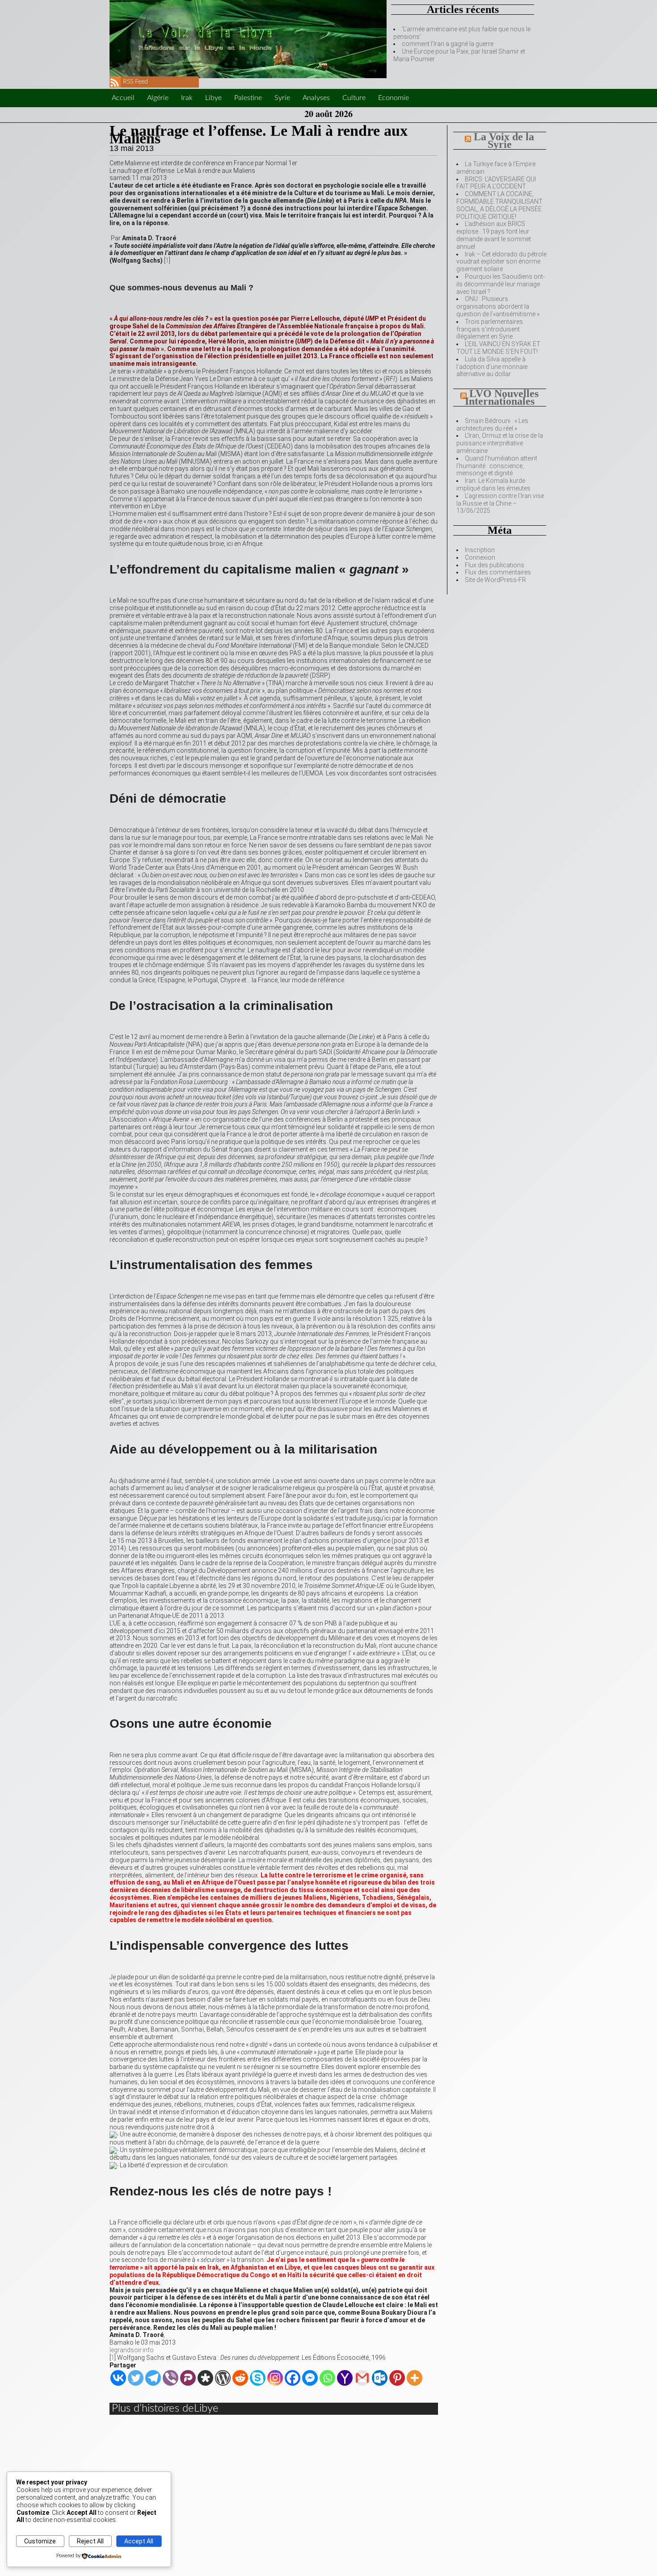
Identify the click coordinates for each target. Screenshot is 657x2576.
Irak (187, 98)
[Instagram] (275, 2378)
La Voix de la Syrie (504, 140)
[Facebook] (293, 2378)
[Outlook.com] (380, 2378)
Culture (354, 98)
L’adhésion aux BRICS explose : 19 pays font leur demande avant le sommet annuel (494, 235)
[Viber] (171, 2378)
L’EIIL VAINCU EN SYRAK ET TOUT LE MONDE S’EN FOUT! (498, 348)
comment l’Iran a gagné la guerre (448, 44)
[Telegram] (153, 2378)
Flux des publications (495, 565)
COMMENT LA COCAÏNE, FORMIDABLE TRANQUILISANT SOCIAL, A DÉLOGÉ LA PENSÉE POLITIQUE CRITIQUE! (499, 205)
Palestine (248, 98)
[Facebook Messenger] (310, 2378)
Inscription (480, 550)
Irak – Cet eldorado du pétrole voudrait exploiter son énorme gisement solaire (501, 262)
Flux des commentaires (498, 572)
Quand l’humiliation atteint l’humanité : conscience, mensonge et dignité (497, 466)
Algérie (158, 98)
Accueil (123, 98)
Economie (394, 98)
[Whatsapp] (327, 2378)
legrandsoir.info (132, 2350)
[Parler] (188, 2378)
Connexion (480, 557)
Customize (40, 2541)
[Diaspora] (205, 2378)
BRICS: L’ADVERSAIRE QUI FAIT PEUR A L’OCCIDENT (496, 183)
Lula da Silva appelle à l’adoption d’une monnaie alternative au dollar (492, 367)
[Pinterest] (397, 2378)
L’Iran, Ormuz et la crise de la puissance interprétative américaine (500, 443)
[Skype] (258, 2378)
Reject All (90, 2541)
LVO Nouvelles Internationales (502, 397)
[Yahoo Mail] (345, 2378)
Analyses (316, 98)
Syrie (282, 98)
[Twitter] (136, 2378)
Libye (213, 98)
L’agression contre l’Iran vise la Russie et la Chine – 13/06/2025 (500, 503)
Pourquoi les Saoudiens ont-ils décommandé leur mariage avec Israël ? (501, 284)
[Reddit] (240, 2378)
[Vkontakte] (118, 2378)
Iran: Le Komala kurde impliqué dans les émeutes (493, 484)
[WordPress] (223, 2378)
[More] (415, 2378)
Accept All (139, 2541)
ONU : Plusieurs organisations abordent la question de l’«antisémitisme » (498, 306)
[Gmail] (362, 2378)
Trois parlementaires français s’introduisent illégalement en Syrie (490, 329)
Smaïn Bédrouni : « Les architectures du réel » (492, 425)
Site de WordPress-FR (495, 580)
